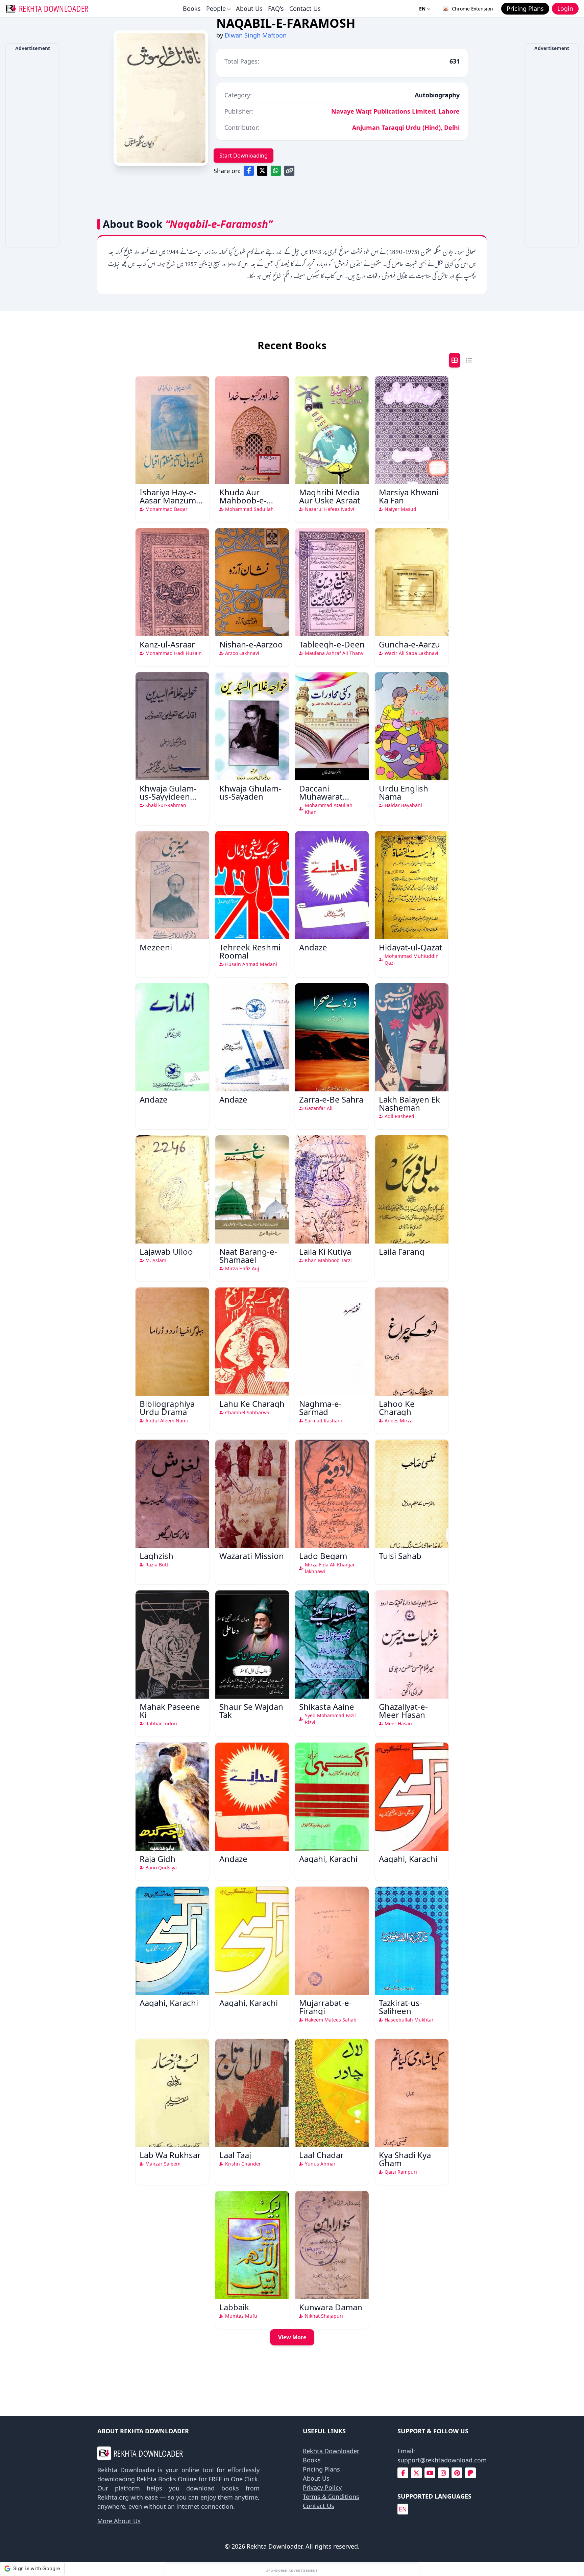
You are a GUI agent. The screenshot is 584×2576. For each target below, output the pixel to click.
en (403, 2509)
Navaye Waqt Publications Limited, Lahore (395, 111)
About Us (249, 8)
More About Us (119, 2521)
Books (192, 8)
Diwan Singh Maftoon (256, 35)
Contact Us (305, 8)
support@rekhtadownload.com (442, 2460)
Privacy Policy (322, 2487)
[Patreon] (470, 2473)
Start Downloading (244, 156)
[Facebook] (403, 2473)
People (216, 8)
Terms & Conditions (331, 2497)
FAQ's (276, 8)
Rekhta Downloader (331, 2451)
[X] (416, 2473)
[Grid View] (455, 360)
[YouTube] (430, 2473)
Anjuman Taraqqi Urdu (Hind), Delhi (406, 127)
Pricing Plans (321, 2469)
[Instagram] (443, 2473)
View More (292, 2337)
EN (422, 9)
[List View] (469, 360)
